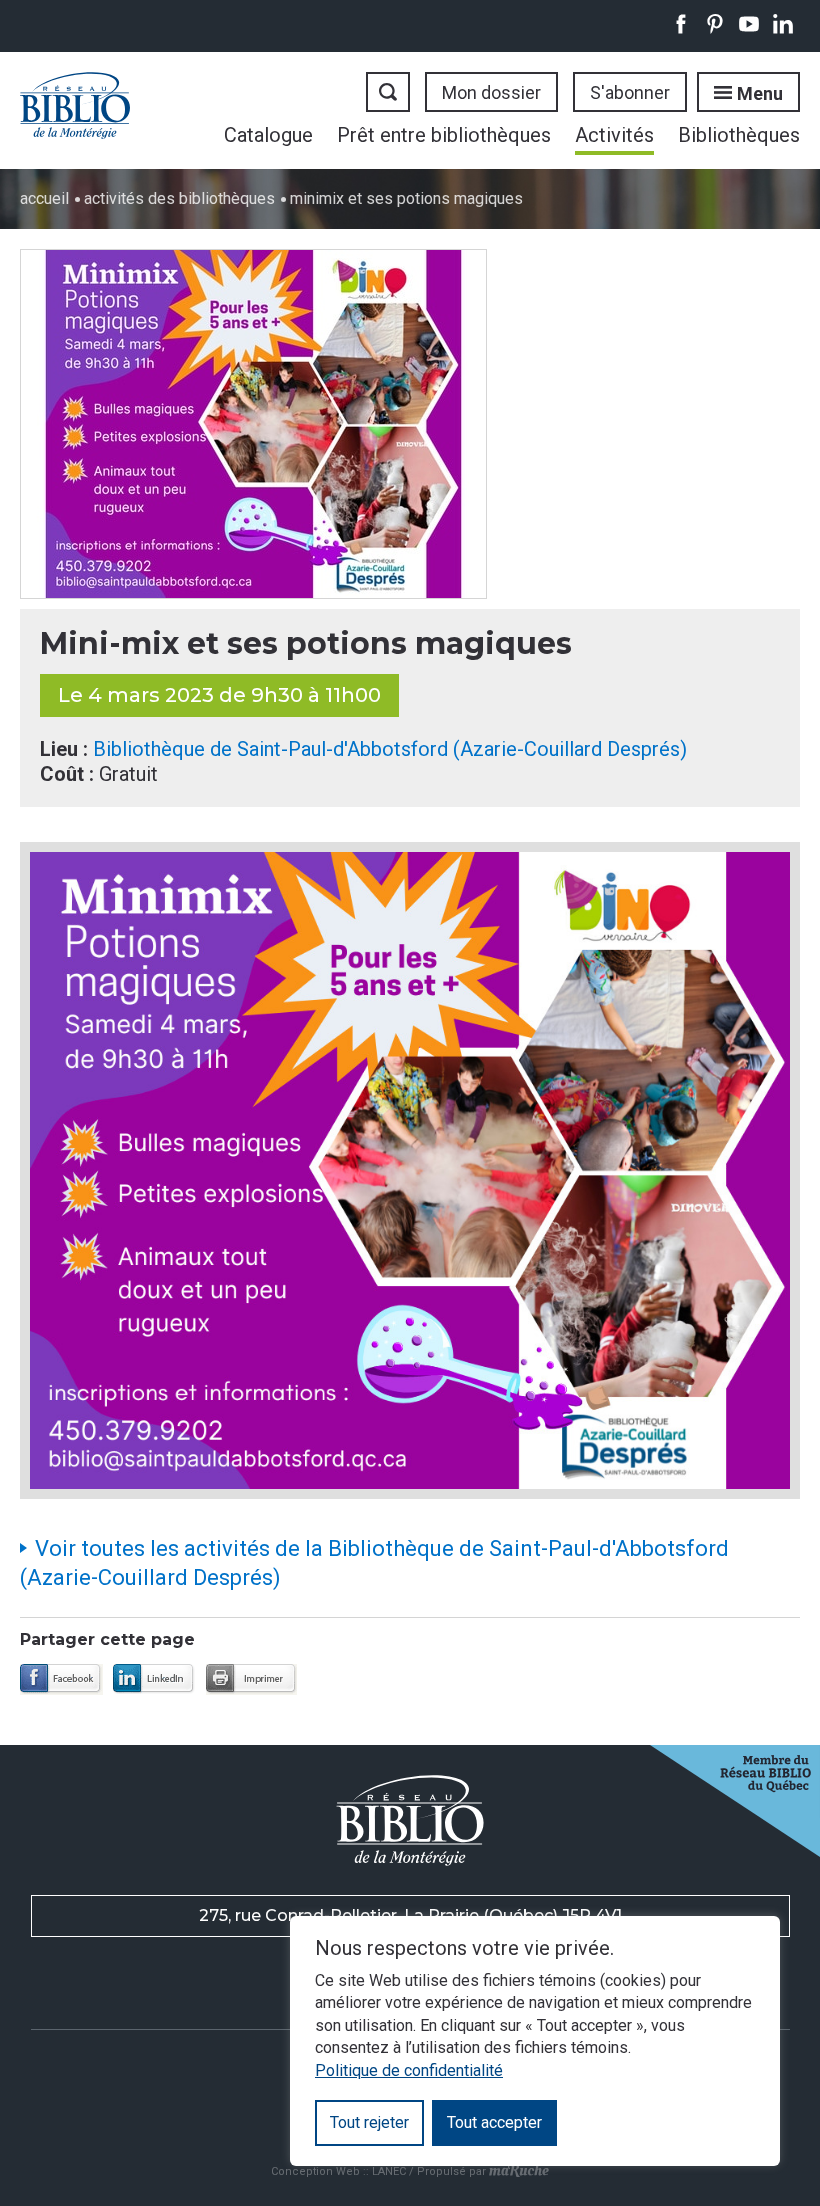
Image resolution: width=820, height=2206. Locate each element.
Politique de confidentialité (409, 2070)
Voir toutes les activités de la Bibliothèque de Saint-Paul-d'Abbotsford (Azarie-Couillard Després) (374, 1563)
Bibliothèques (739, 135)
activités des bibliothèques (179, 198)
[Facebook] (61, 1679)
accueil (44, 198)
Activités (614, 135)
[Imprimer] (251, 1679)
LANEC (389, 2170)
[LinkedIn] (154, 1679)
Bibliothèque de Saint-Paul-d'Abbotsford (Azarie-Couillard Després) (390, 749)
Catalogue (268, 135)
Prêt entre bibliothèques (444, 135)
